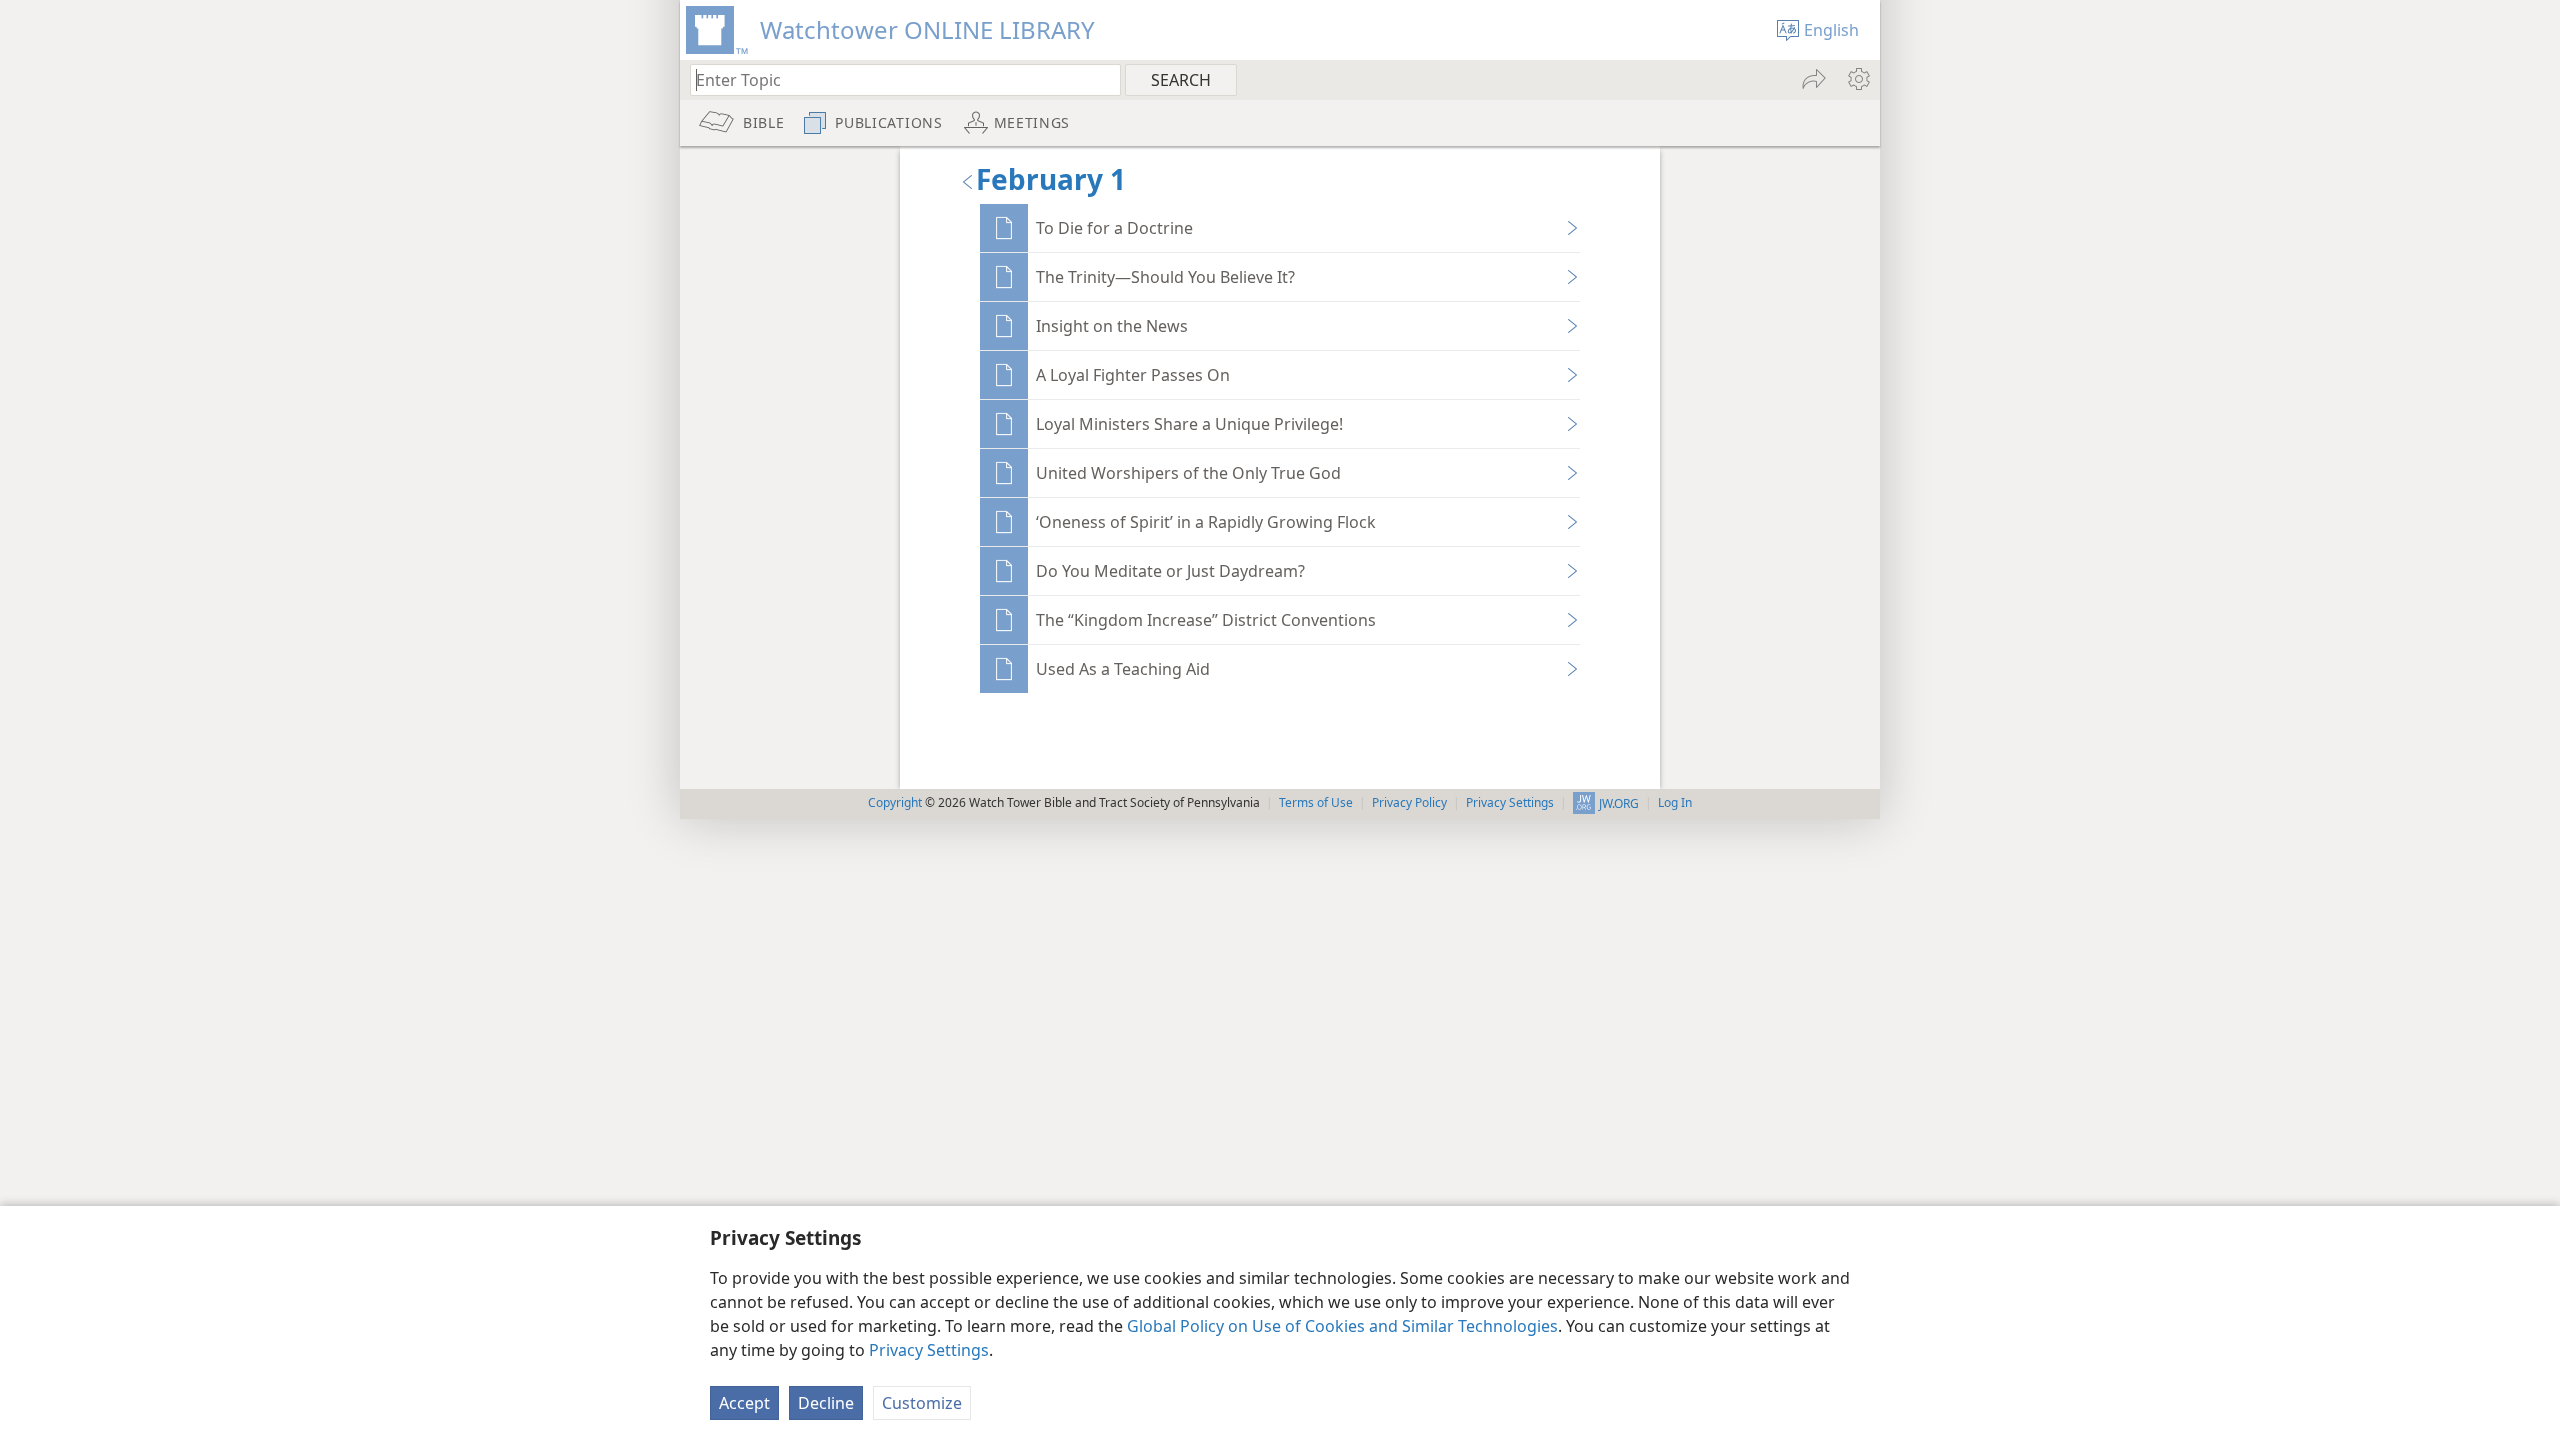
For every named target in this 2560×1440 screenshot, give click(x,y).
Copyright (895, 802)
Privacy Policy (1409, 802)
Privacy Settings (929, 1350)
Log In (1675, 802)
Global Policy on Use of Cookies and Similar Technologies (1342, 1326)
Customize (922, 1403)
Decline (826, 1403)
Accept (744, 1403)
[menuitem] (1857, 79)
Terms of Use (1316, 802)
